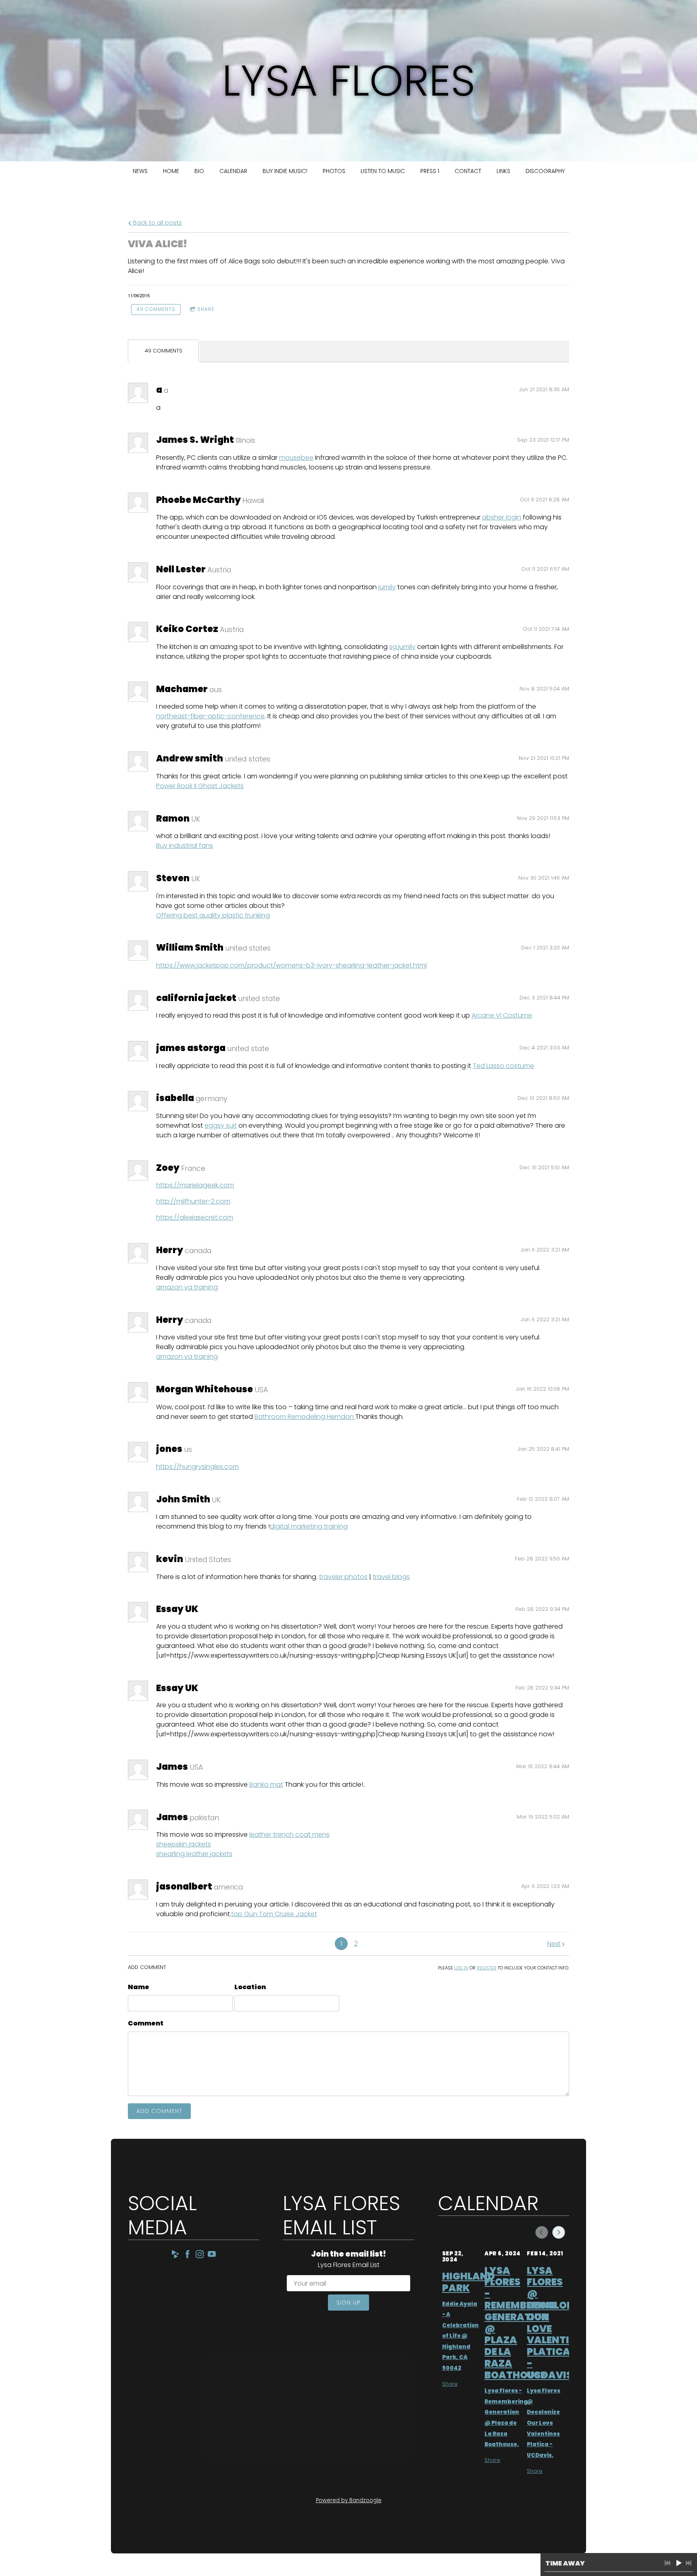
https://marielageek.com (195, 1185)
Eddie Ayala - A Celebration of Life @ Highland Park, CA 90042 (460, 2336)
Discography (545, 171)
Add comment (159, 2111)
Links (503, 171)
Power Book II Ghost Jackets (200, 786)
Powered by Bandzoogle (349, 2500)
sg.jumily (402, 647)
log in (461, 1968)
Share (206, 309)
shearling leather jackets (194, 1854)
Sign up (348, 2303)
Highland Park (468, 2282)
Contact (468, 171)
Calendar (233, 171)
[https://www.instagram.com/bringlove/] (200, 2256)
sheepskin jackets (184, 1844)
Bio (199, 171)
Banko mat (266, 1784)
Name (139, 1987)
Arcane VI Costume (502, 1015)
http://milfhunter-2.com (193, 1201)
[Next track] (689, 2563)
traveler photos (343, 1577)
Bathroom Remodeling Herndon (305, 1417)
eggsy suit (221, 1125)
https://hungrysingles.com (197, 1467)
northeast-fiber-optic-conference (210, 716)
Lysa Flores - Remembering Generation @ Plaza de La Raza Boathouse (521, 2323)
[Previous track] (668, 2563)
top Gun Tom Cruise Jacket (274, 1914)
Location (250, 1987)
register (487, 1968)
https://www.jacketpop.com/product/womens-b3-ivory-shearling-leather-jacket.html (291, 965)
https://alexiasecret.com (195, 1217)
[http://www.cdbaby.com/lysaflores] (175, 2256)
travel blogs (391, 1577)
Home (171, 171)
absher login (502, 517)
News (140, 171)
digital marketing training (309, 1526)
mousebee (296, 458)
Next (554, 1944)
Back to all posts (157, 223)
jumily (387, 587)
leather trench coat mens (289, 1834)
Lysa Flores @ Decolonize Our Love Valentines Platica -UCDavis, (544, 2423)
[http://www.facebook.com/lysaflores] (188, 2256)
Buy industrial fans (185, 846)
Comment (146, 2023)
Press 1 (430, 171)
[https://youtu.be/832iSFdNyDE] (212, 2256)
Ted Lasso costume (503, 1066)
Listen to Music (383, 171)
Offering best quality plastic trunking (213, 915)
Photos (334, 171)
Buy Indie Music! (285, 171)
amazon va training (187, 1287)
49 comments (156, 309)
